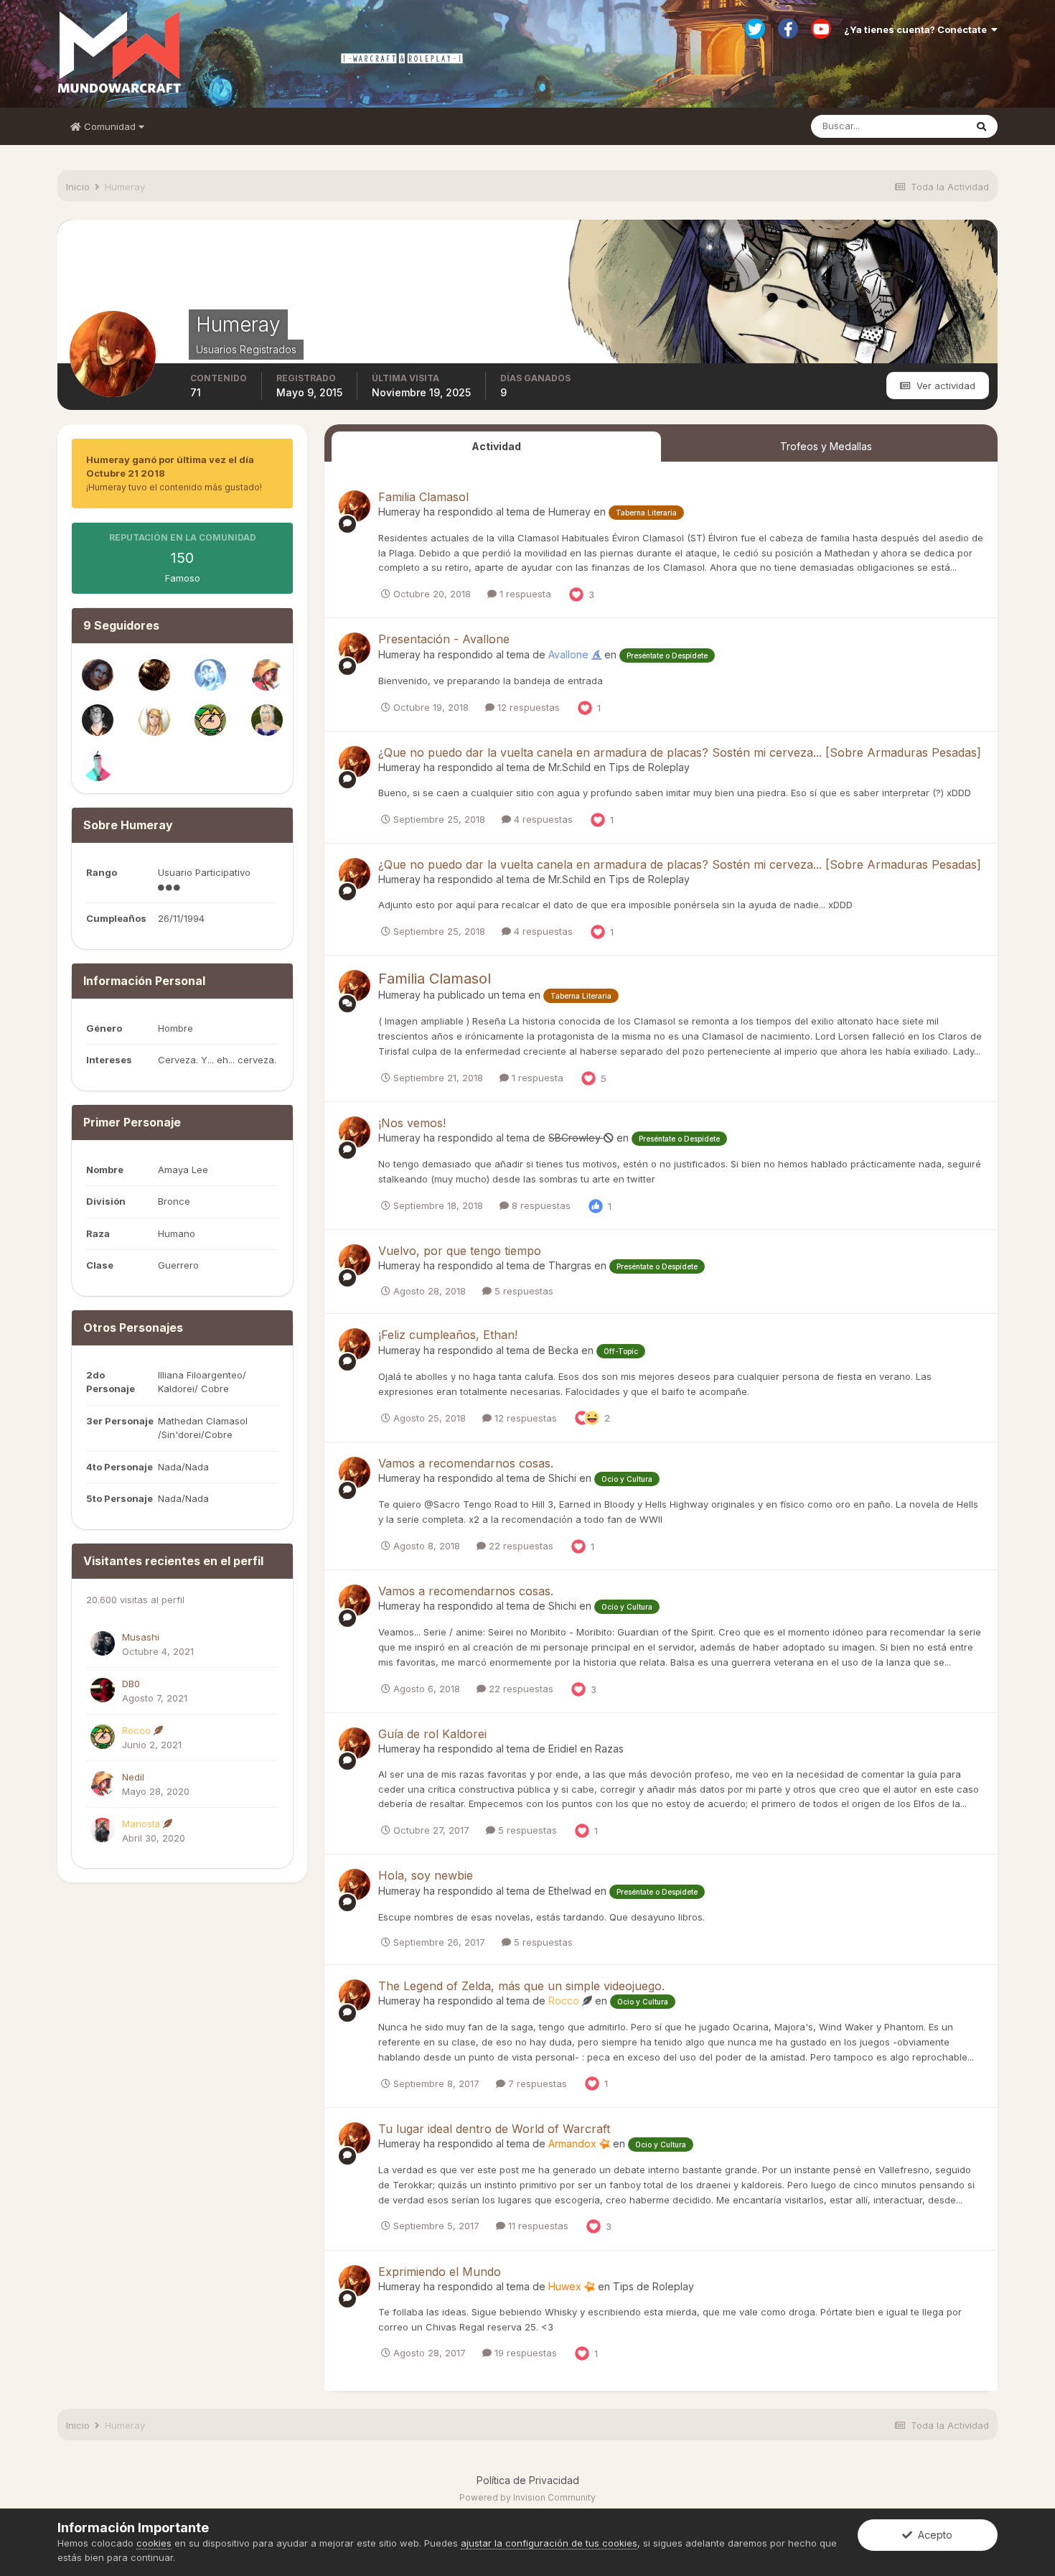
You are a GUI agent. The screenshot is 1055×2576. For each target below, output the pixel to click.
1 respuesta (524, 594)
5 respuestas (522, 1291)
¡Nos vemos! (412, 1123)
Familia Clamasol (423, 497)
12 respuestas (527, 707)
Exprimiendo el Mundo (440, 2272)
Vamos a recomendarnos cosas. (466, 1463)
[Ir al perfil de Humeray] (355, 506)
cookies (154, 2543)
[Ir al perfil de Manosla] (103, 1830)
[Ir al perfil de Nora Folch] (98, 675)
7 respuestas (536, 2083)
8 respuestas (540, 1205)
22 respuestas (520, 1546)
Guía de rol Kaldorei (432, 1734)
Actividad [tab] (496, 446)
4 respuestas (542, 819)
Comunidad (110, 126)
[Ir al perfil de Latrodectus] (98, 720)
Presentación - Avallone (444, 639)
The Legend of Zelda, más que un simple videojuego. (521, 1986)
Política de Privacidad (528, 2480)
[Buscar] (981, 126)
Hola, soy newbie (426, 1875)
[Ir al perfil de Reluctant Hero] (210, 675)
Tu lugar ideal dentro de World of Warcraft (494, 2129)
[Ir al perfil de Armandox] (98, 765)
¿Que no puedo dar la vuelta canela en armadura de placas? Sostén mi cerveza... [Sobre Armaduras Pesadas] (680, 752)
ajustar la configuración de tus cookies (549, 2543)
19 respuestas (524, 2353)
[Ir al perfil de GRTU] (154, 720)
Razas (609, 1749)
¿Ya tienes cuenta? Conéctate (918, 29)
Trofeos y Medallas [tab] (826, 446)
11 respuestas (537, 2226)
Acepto (932, 2535)
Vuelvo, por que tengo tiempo (460, 1251)
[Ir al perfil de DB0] (103, 1690)
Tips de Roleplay (649, 767)
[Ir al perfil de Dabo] (154, 675)
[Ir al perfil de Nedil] (267, 675)
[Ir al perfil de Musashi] (103, 1643)
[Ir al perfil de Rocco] (210, 720)
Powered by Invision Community (527, 2497)
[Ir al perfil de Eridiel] (267, 720)
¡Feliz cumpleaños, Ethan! (448, 1335)
